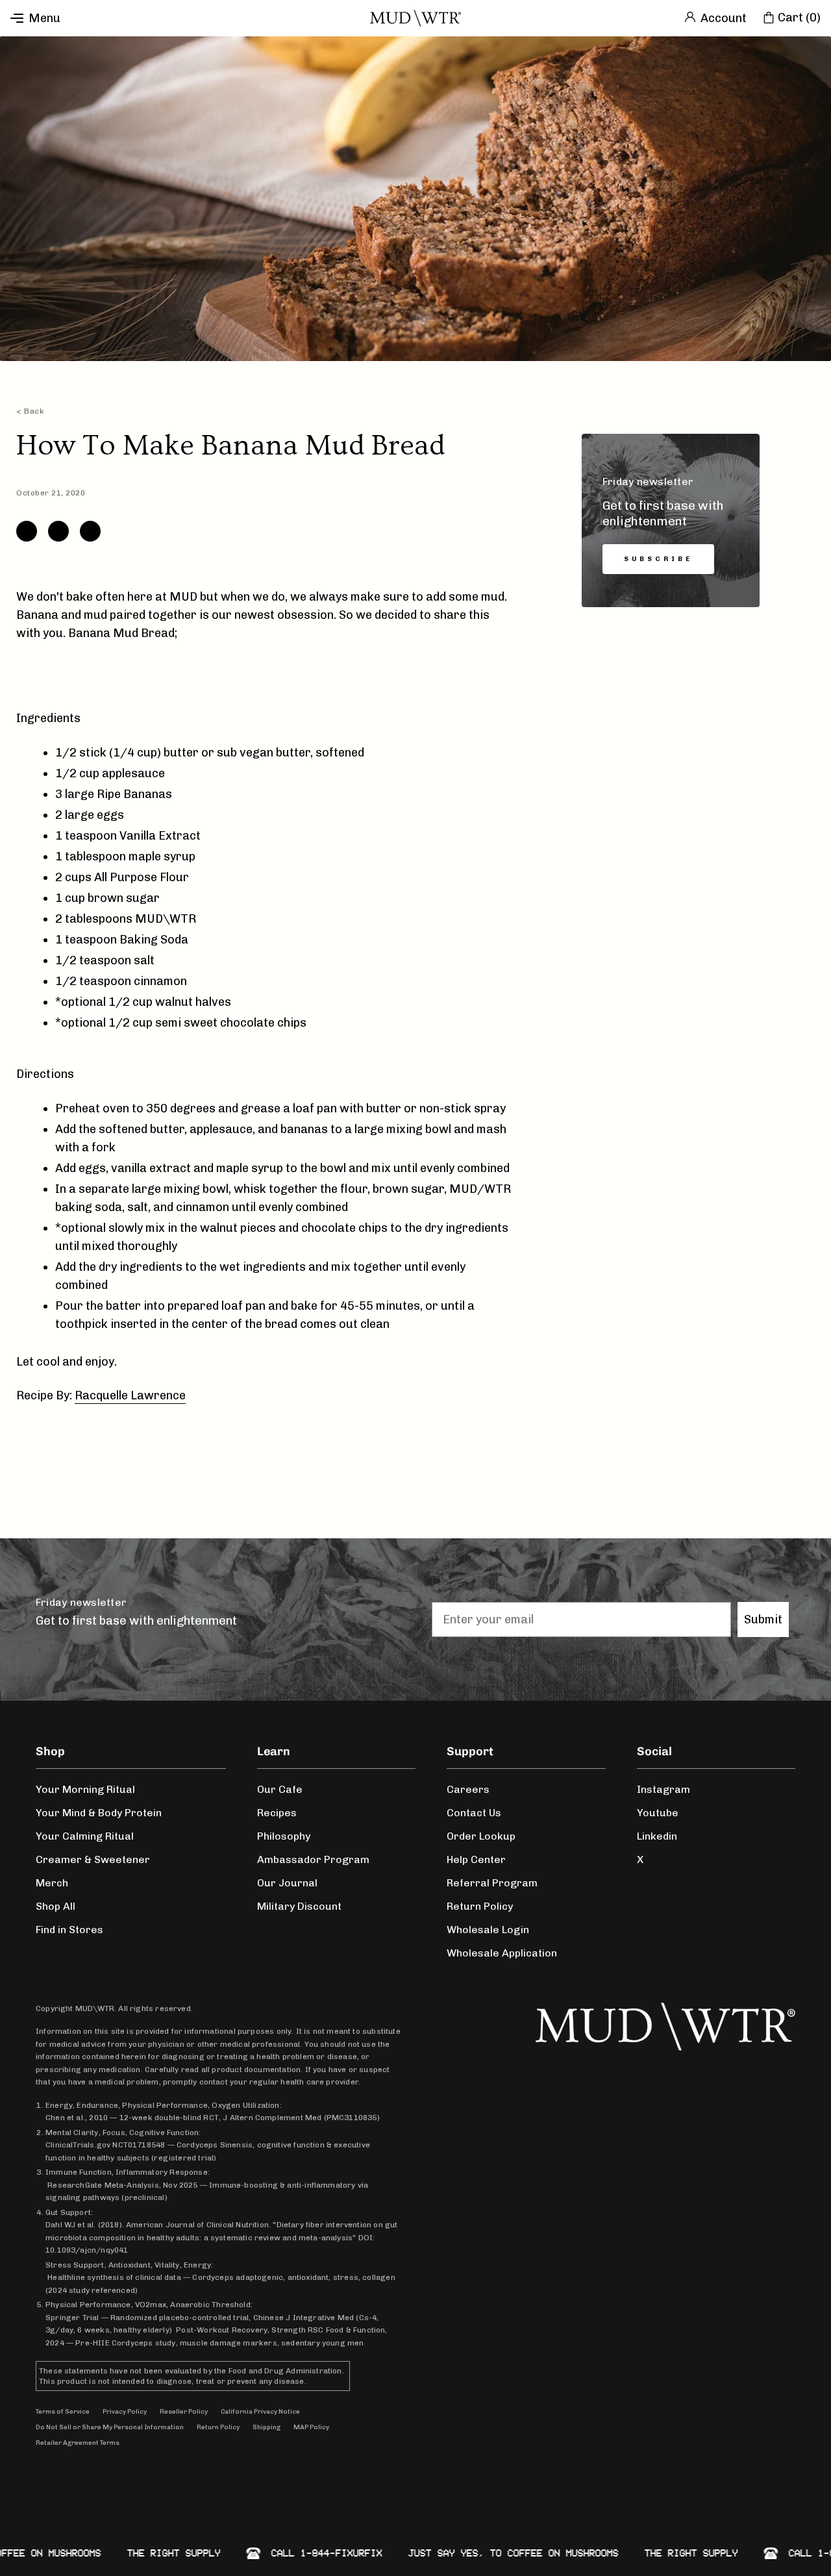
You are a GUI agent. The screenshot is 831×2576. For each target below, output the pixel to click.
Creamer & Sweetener (93, 1859)
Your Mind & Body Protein (99, 1813)
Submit (763, 1619)
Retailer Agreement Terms (78, 2443)
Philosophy (284, 1836)
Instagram (664, 1789)
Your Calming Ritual (85, 1836)
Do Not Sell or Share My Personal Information (110, 2427)
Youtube (658, 1813)
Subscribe (658, 559)
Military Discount (299, 1906)
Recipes (277, 1813)
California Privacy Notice (260, 2412)
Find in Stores (69, 1930)
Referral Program (492, 1883)
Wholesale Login (488, 1930)
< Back (30, 411)
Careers (468, 1789)
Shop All (56, 1906)
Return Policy (480, 1906)
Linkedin (657, 1836)
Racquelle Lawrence (130, 1395)
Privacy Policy (125, 2412)
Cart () (799, 18)
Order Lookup (481, 1836)
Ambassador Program (313, 1859)
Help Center (476, 1859)
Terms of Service (63, 2412)
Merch (52, 1883)
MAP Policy (311, 2427)
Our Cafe (280, 1789)
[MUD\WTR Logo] (415, 18)
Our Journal (287, 1883)
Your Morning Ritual (85, 1789)
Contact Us (474, 1813)
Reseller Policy (184, 2412)
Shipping (267, 2427)
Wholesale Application (502, 1953)
